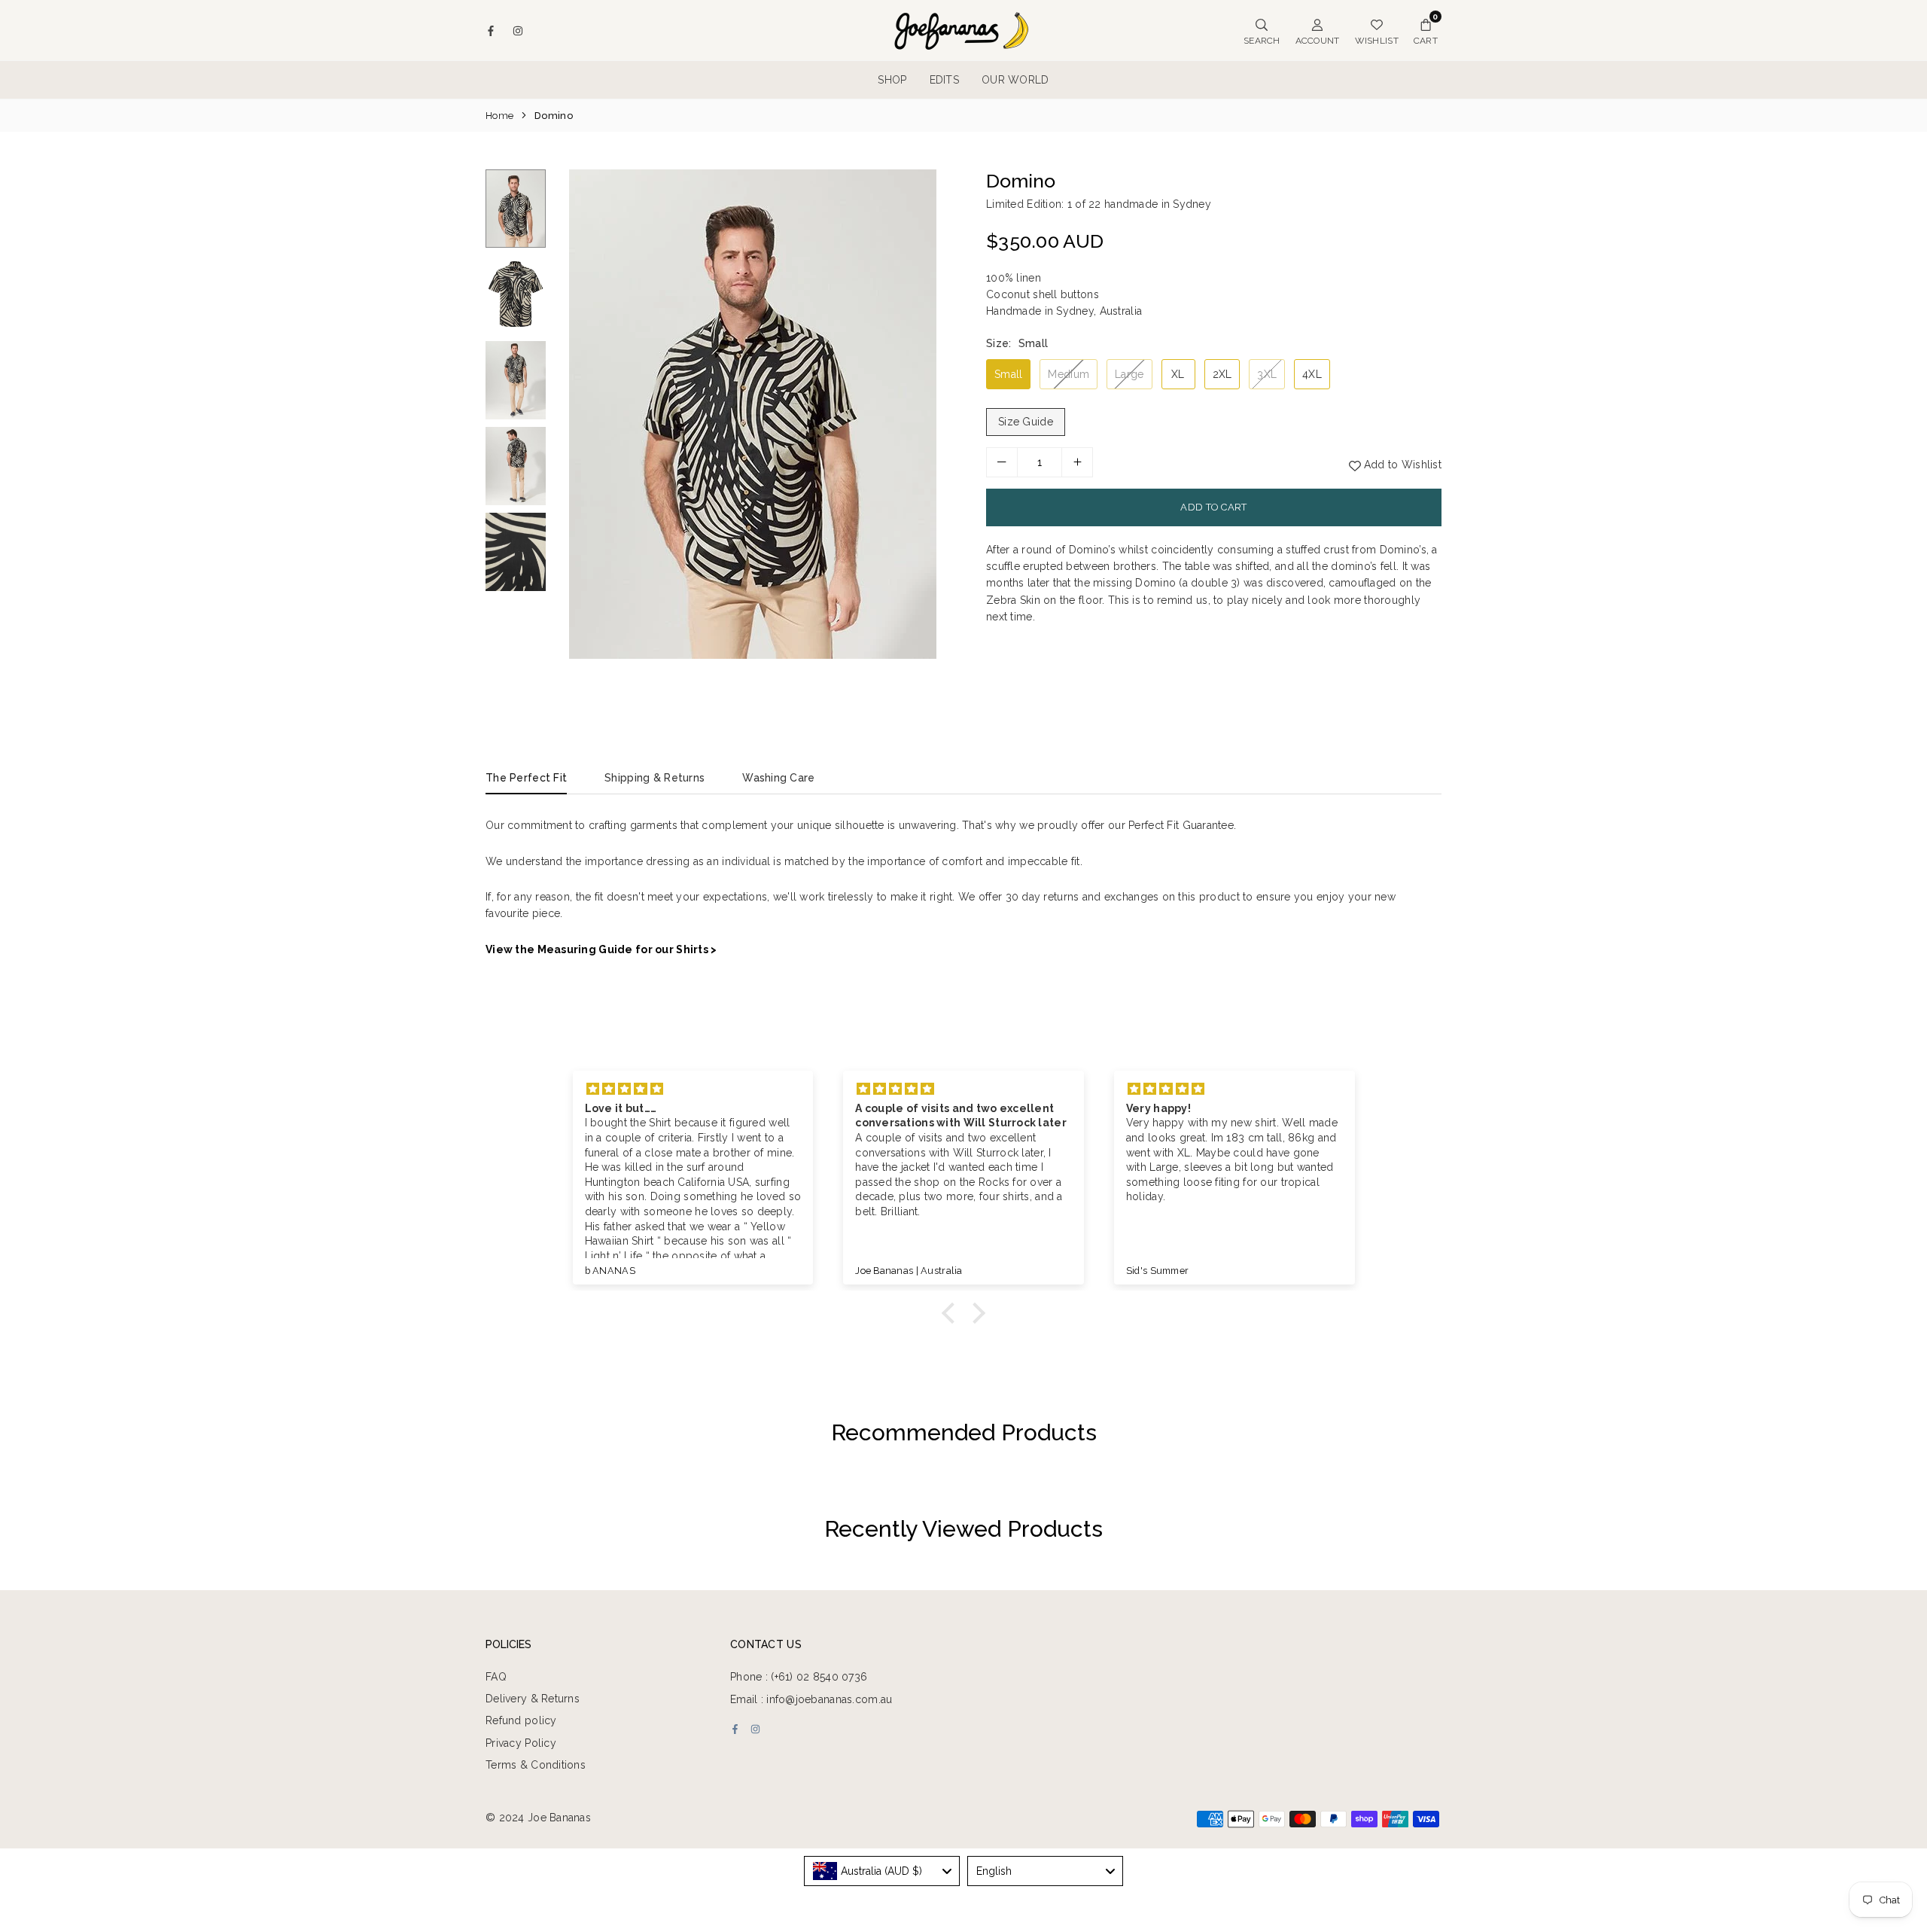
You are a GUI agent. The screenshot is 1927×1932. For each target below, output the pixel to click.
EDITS (944, 80)
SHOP (892, 80)
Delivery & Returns (533, 1699)
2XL (1222, 374)
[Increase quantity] (1077, 462)
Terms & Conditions (536, 1765)
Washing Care (778, 778)
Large (1129, 374)
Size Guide (1026, 422)
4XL (1312, 374)
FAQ (496, 1677)
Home (499, 116)
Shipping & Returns (655, 778)
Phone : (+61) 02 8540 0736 (799, 1677)
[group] (753, 414)
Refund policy (521, 1720)
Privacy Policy (521, 1743)
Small (1008, 374)
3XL (1267, 374)
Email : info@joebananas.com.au (811, 1699)
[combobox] (882, 1871)
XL (1178, 374)
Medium (1069, 374)
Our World (1015, 80)
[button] (931, 437)
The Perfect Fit (526, 778)
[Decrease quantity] (1002, 462)
